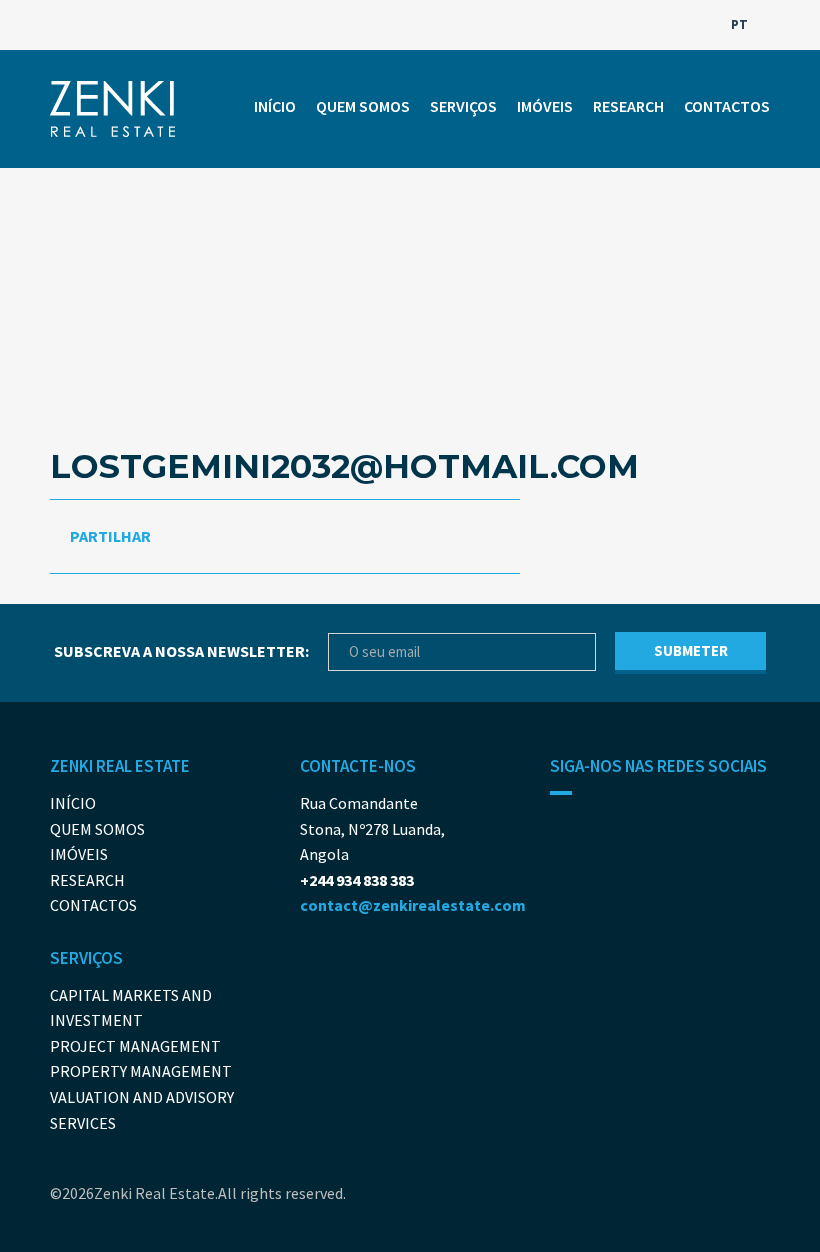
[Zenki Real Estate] (112, 109)
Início (275, 106)
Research (628, 106)
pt (741, 24)
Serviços (463, 106)
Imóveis (545, 106)
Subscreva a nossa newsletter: (181, 651)
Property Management (141, 1071)
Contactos (727, 106)
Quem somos (363, 106)
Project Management (135, 1046)
